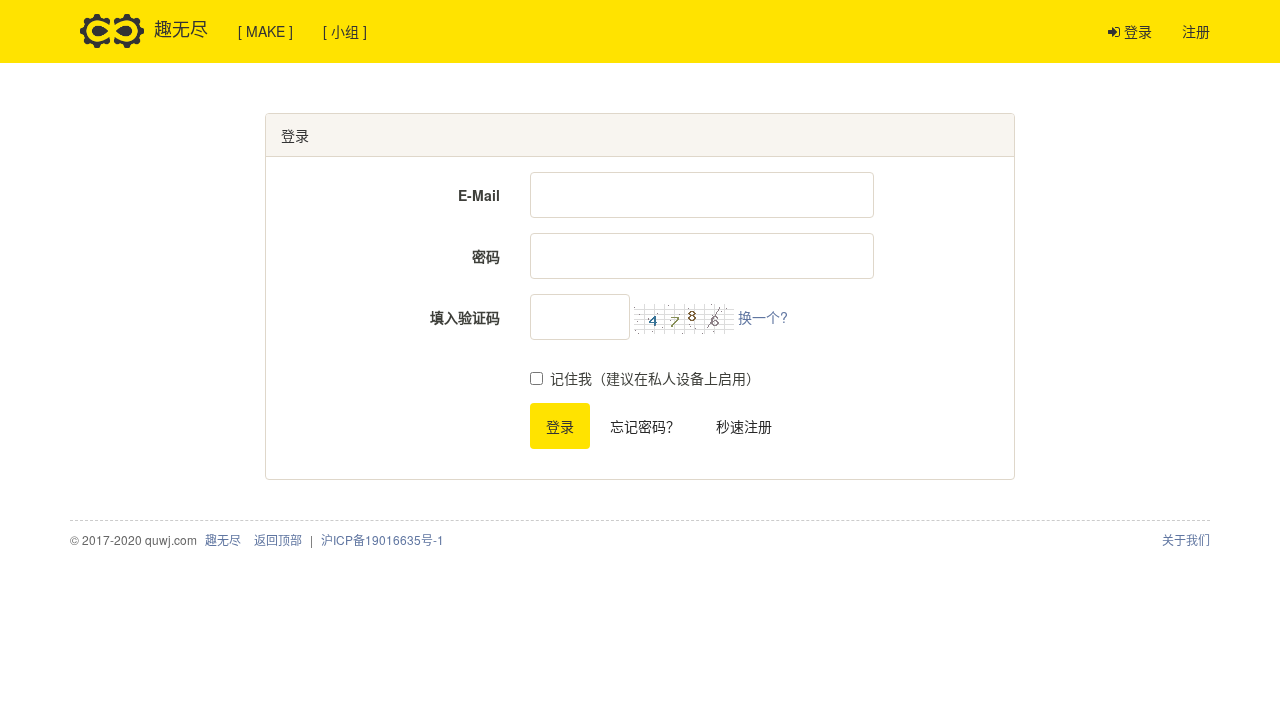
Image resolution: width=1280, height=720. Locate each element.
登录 (1136, 31)
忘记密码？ (645, 426)
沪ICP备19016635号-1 (382, 539)
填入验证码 (465, 317)
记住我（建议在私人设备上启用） (655, 378)
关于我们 (1186, 539)
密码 (486, 256)
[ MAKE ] (265, 31)
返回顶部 (278, 539)
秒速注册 (744, 426)
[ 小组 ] (345, 31)
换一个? (763, 317)
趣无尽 (181, 27)
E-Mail (479, 195)
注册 (1196, 31)
